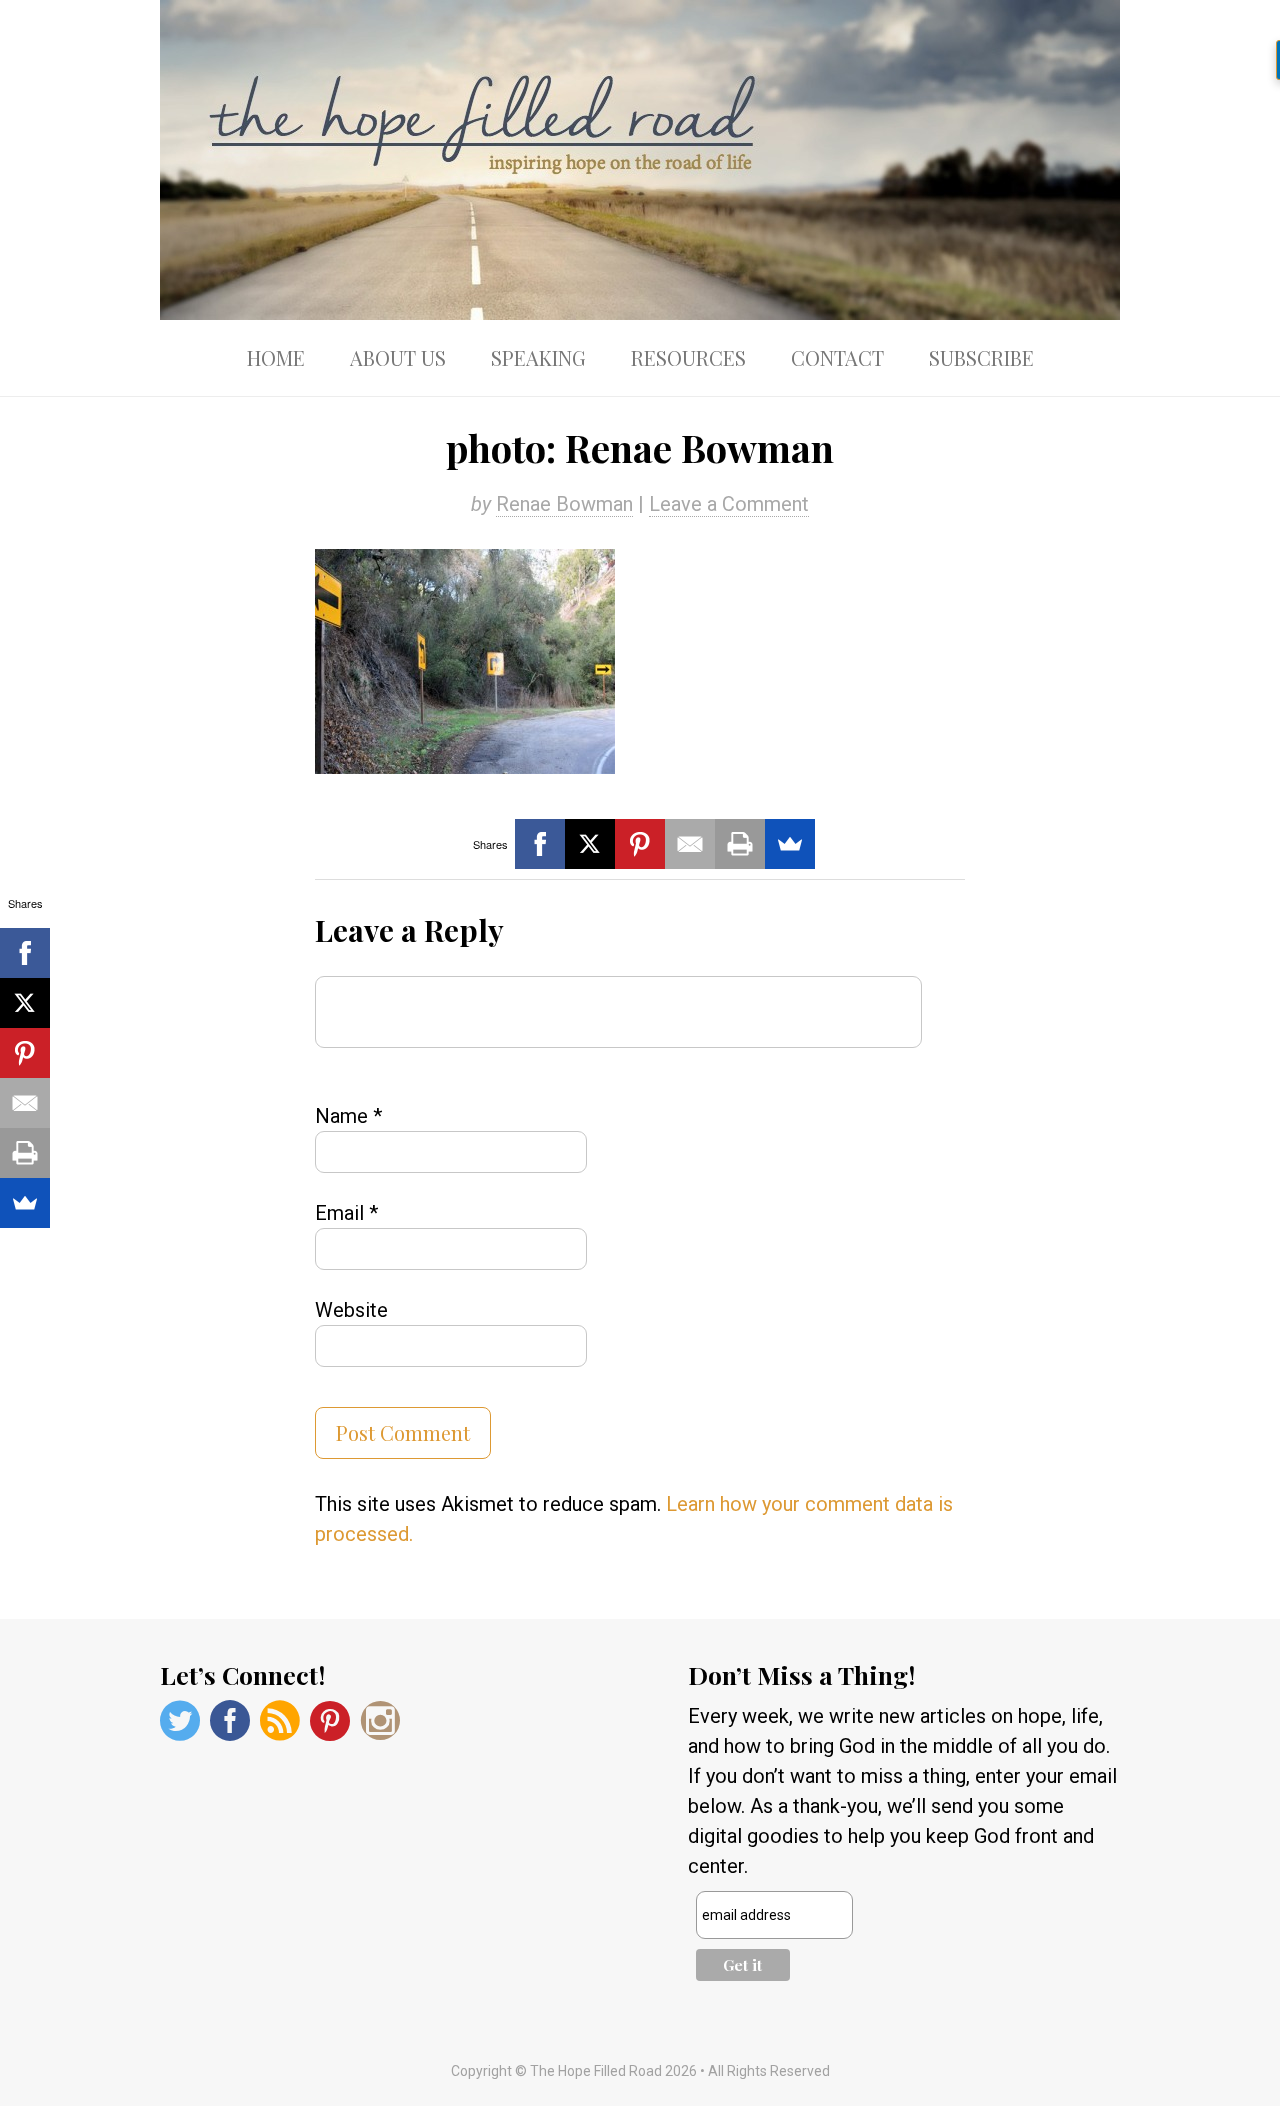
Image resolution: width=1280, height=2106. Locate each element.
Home (276, 357)
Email (346, 1213)
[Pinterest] (640, 844)
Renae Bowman (564, 504)
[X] (590, 844)
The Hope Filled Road (640, 160)
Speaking (538, 357)
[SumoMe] (790, 844)
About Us (398, 357)
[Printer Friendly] (740, 844)
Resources (688, 357)
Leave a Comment (729, 504)
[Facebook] (540, 844)
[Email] (690, 844)
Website (351, 1310)
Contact (837, 357)
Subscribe (981, 357)
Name (348, 1116)
